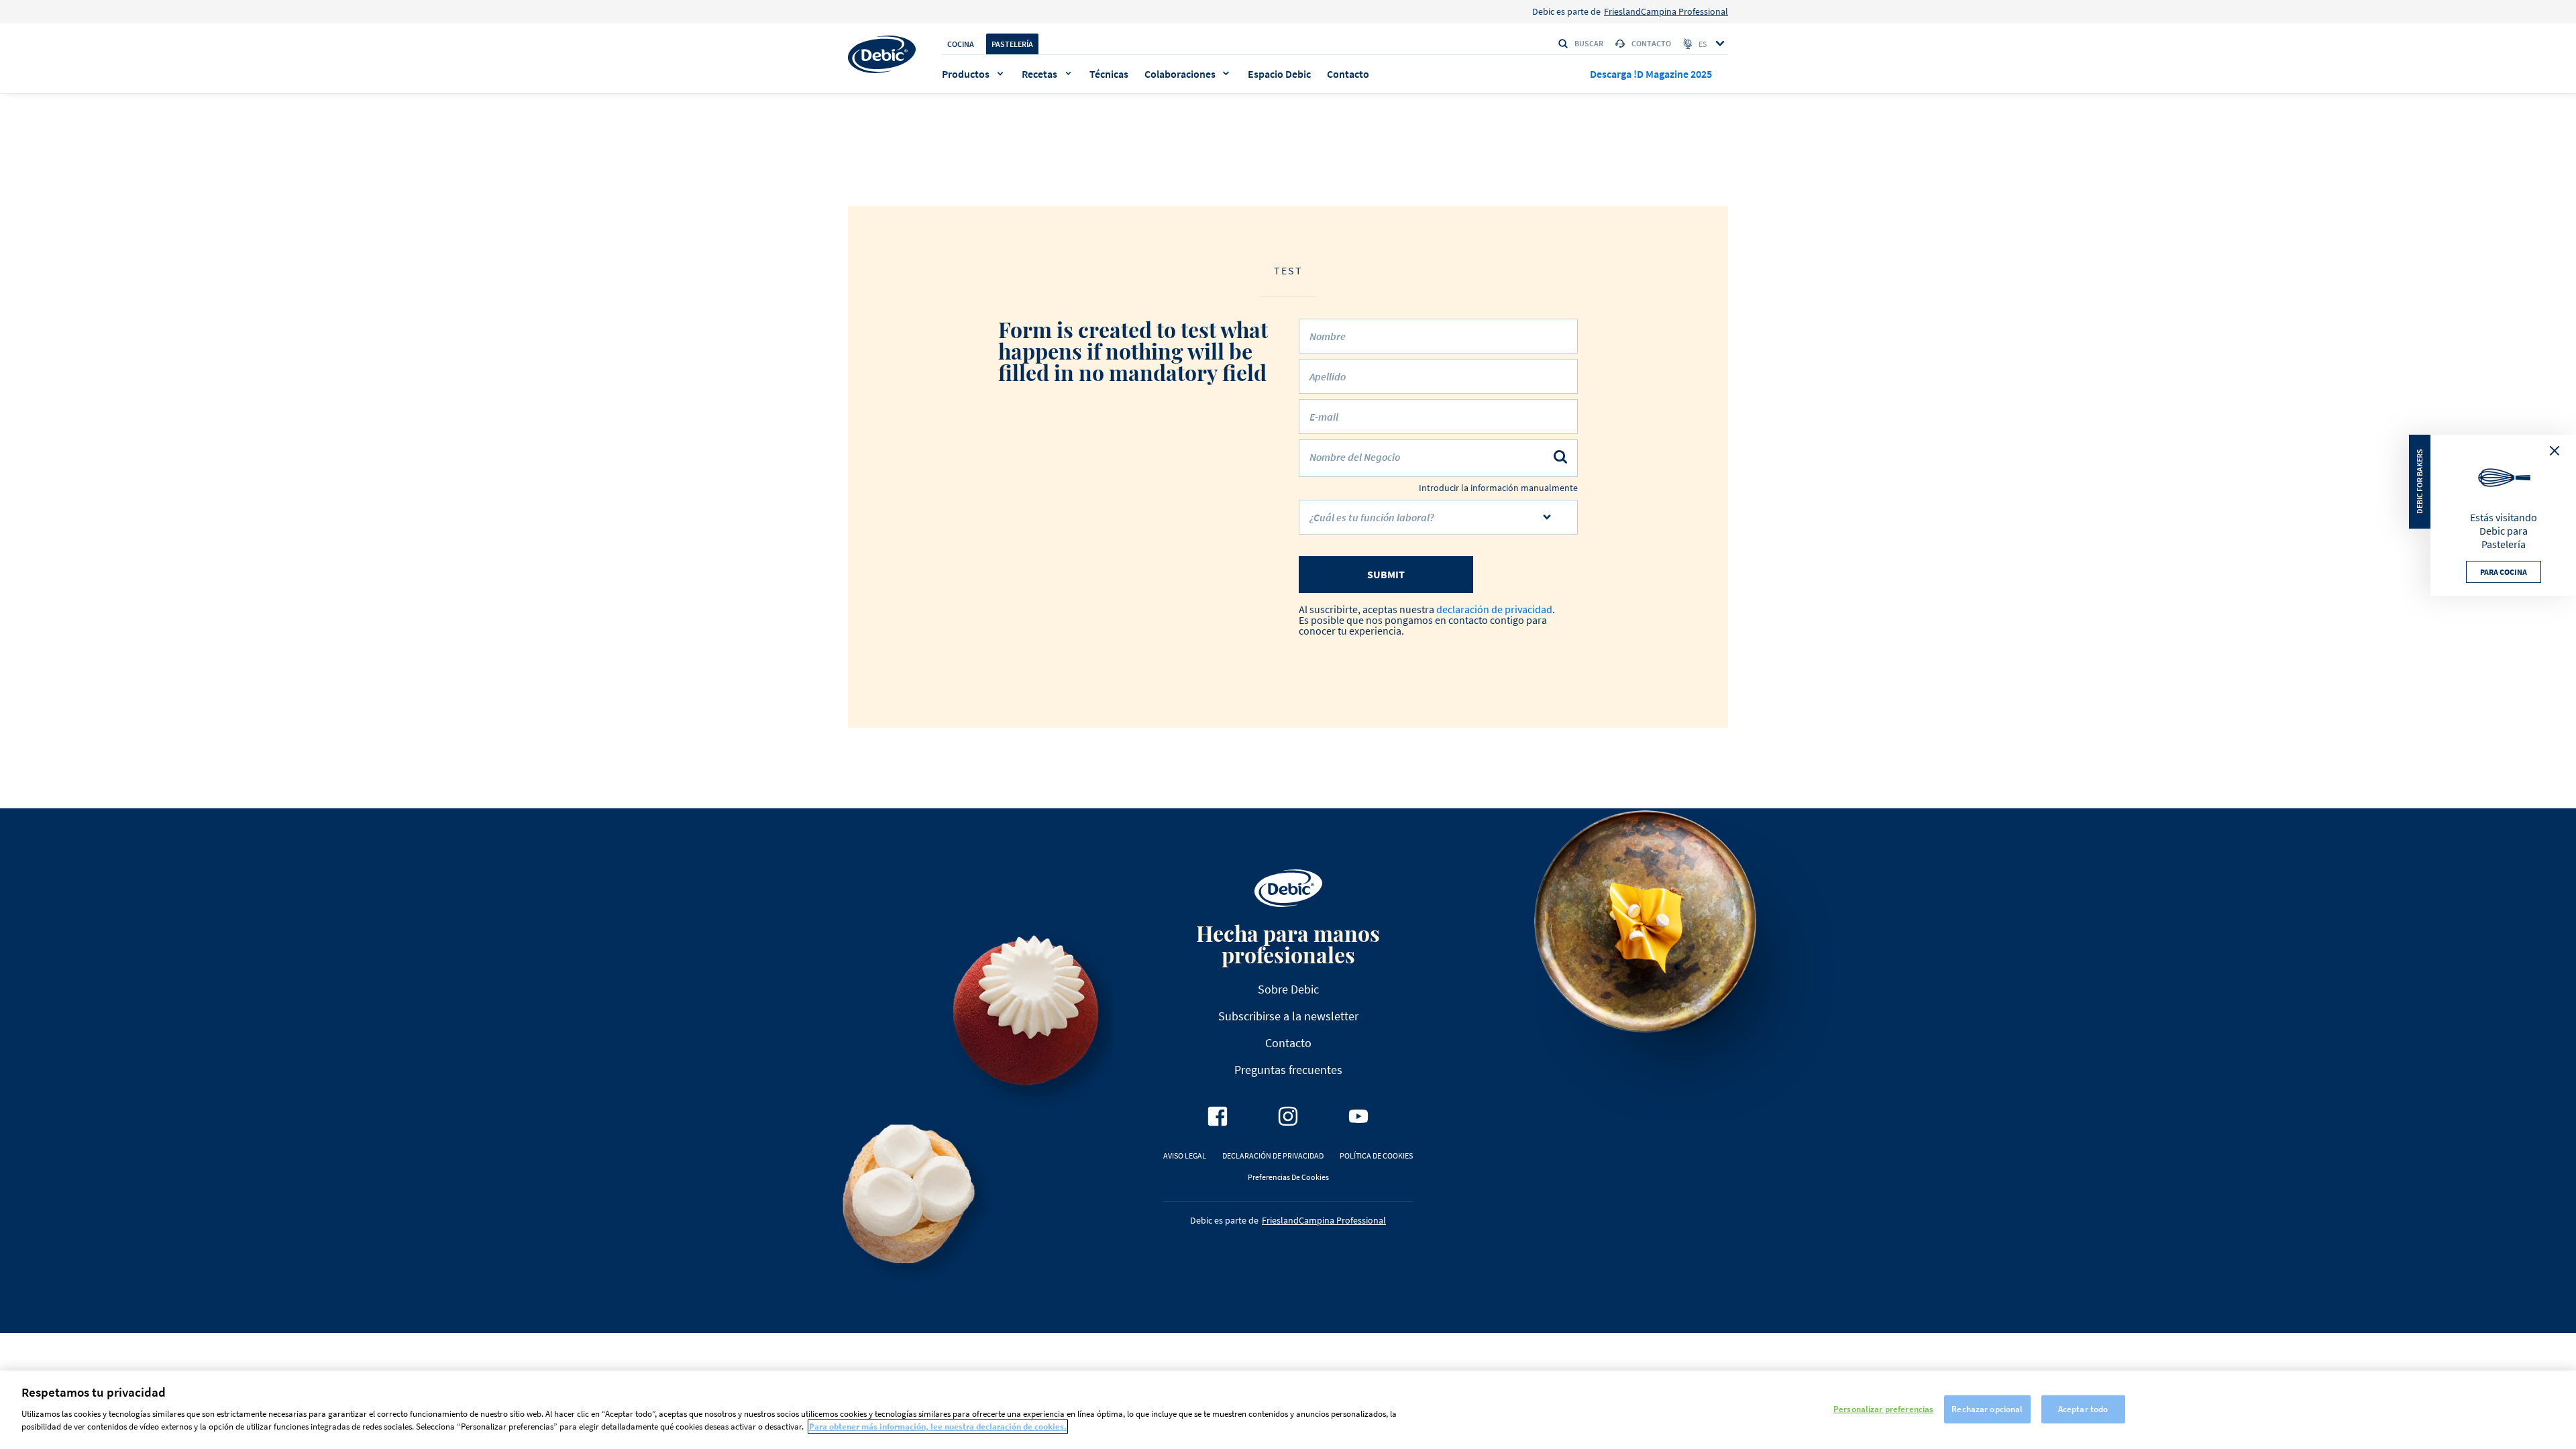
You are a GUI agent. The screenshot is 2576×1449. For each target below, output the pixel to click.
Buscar (1589, 43)
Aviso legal (1185, 1156)
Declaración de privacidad (1273, 1156)
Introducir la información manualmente (1498, 488)
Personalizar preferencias (1883, 1408)
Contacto (1651, 43)
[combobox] (1438, 517)
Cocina (961, 44)
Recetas (1039, 74)
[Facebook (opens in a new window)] (1218, 1116)
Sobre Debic (1288, 989)
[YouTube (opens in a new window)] (1358, 1116)
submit (1386, 574)
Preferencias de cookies (1288, 1177)
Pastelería (1012, 44)
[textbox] (1429, 523)
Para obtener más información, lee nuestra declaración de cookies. (938, 1427)
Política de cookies (1376, 1156)
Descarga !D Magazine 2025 (1651, 74)
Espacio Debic (1279, 74)
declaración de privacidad (1494, 609)
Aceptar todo (2083, 1408)
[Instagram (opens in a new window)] (1288, 1116)
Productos (966, 74)
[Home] (882, 54)
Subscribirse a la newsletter (1288, 1016)
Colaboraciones (1180, 74)
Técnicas (1109, 74)
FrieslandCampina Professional (1666, 11)
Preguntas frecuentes (1288, 1070)
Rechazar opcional (1987, 1408)
